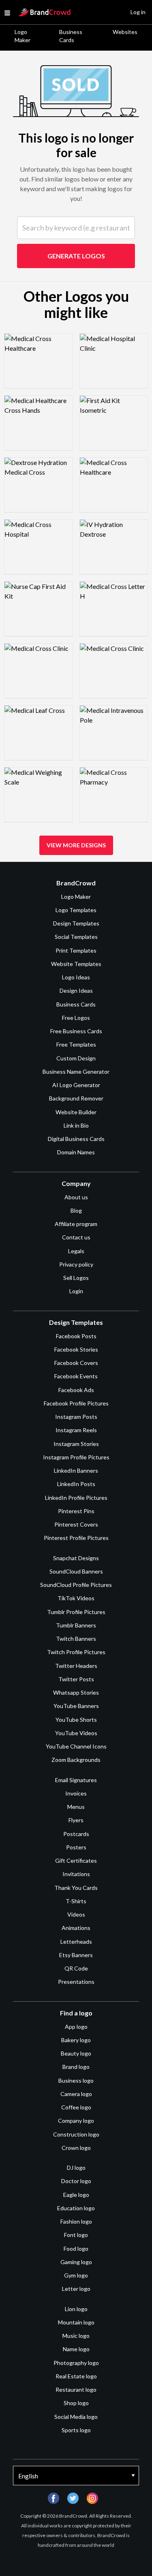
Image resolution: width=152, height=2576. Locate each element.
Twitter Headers (76, 1666)
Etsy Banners (76, 1955)
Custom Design (76, 1058)
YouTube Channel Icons (76, 1746)
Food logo (76, 2249)
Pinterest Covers (76, 1524)
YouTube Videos (76, 1733)
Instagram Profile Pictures (76, 1457)
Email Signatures (76, 1780)
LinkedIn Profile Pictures (76, 1498)
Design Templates (76, 923)
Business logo (76, 2080)
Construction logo (76, 2134)
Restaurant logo (76, 2389)
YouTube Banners (76, 1706)
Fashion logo (76, 2221)
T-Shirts (76, 1901)
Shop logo (76, 2403)
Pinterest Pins (76, 1511)
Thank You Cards (76, 1888)
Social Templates (76, 937)
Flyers (76, 1820)
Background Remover (76, 1098)
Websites (125, 32)
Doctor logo (76, 2181)
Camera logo (76, 2094)
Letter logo (76, 2289)
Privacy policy (76, 1264)
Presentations (76, 1982)
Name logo (76, 2349)
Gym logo (76, 2275)
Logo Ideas (76, 977)
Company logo (76, 2121)
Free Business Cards (76, 1031)
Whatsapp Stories (76, 1692)
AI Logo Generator (76, 1085)
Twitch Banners (76, 1639)
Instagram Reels (76, 1430)
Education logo (76, 2208)
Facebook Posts (76, 1336)
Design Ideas (76, 991)
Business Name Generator (76, 1072)
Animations (76, 1928)
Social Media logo (76, 2417)
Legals (76, 1251)
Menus (76, 1807)
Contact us (76, 1237)
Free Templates (76, 1044)
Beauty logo (76, 2053)
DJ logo (76, 2168)
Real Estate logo (76, 2376)
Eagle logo (76, 2195)
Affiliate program (76, 1224)
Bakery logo (76, 2040)
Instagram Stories (76, 1444)
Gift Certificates (76, 1861)
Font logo (76, 2235)
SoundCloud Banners (76, 1571)
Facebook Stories (76, 1349)
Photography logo (76, 2363)
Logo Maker (22, 36)
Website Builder (76, 1112)
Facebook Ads (76, 1390)
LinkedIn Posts (76, 1484)
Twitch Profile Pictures (76, 1652)
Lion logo (76, 2309)
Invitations (76, 1874)
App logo (76, 2027)
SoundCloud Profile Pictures (76, 1585)
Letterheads (76, 1942)
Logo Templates (76, 910)
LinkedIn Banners (76, 1470)
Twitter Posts (76, 1679)
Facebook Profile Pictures (76, 1403)
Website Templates (76, 964)
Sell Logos (76, 1278)
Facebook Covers (76, 1363)
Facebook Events (76, 1376)
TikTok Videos (76, 1598)
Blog (76, 1210)
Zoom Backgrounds (76, 1760)
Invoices (76, 1793)
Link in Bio (76, 1125)
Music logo (76, 2336)
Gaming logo (76, 2262)
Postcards (76, 1834)
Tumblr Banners (76, 1625)
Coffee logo (76, 2107)
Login (76, 1291)
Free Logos (76, 1018)
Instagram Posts (76, 1417)
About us (76, 1197)
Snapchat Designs (76, 1558)
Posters (76, 1847)
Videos (76, 1914)
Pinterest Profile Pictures (76, 1538)
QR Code (76, 1968)
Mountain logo (76, 2322)
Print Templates (76, 950)
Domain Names (76, 1152)
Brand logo (76, 2067)
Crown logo (76, 2148)
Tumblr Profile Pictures (76, 1612)
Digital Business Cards (76, 1139)
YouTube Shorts (76, 1720)
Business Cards (71, 36)
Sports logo (76, 2430)
